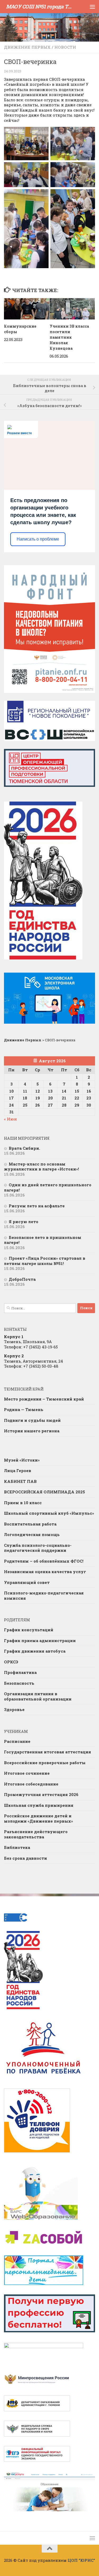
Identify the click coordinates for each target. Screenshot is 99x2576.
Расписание (17, 1741)
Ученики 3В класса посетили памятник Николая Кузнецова (69, 337)
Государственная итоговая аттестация (48, 1752)
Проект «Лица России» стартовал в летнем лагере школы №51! (45, 1261)
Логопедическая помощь (32, 1534)
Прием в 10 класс (23, 1503)
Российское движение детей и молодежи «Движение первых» (38, 1818)
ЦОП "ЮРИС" (81, 2560)
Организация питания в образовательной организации (38, 1696)
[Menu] (92, 7)
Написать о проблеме (38, 539)
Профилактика (20, 1672)
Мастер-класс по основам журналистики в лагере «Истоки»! (41, 1167)
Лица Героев (18, 1470)
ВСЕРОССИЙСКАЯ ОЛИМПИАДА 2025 (44, 1492)
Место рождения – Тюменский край (44, 1399)
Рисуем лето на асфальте (37, 1206)
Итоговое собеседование (31, 1784)
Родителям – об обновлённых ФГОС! (44, 1561)
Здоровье (14, 1709)
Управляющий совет (27, 1582)
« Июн (10, 1119)
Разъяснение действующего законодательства (36, 1834)
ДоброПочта (22, 1279)
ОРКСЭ (11, 1662)
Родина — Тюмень (24, 1409)
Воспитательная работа (30, 1524)
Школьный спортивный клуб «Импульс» (49, 1513)
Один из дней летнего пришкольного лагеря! (48, 1187)
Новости (65, 47)
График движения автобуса (35, 1651)
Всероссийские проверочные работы (45, 1763)
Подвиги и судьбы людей (32, 1420)
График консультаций (29, 1630)
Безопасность (19, 1683)
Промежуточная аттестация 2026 (41, 1794)
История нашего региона (32, 1431)
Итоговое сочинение (27, 1773)
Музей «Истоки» (22, 1460)
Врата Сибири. (24, 1148)
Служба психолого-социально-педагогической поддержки (38, 1548)
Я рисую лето (23, 1222)
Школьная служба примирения (39, 1805)
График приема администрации (40, 1640)
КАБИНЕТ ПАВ (20, 1481)
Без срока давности (25, 1858)
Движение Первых (27, 47)
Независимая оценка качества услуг (45, 1572)
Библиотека (17, 1847)
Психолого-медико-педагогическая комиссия (44, 1595)
